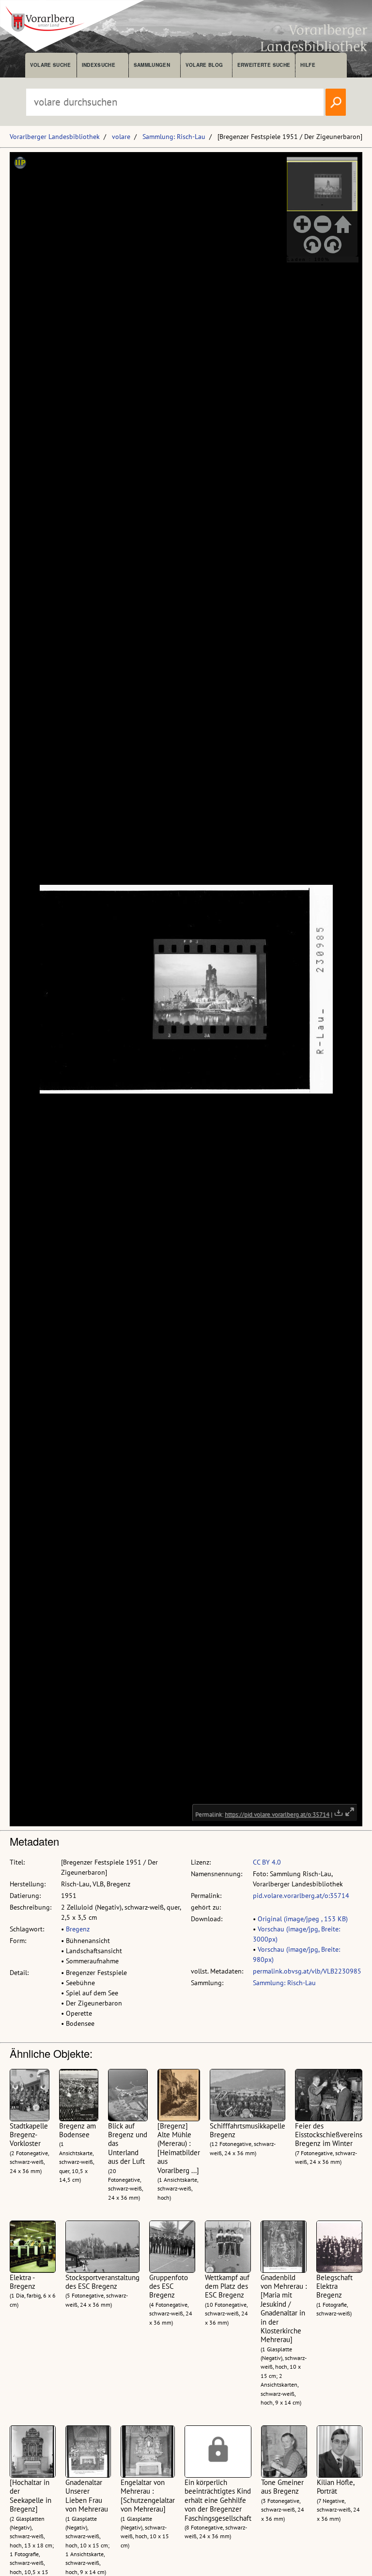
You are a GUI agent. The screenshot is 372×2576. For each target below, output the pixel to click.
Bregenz (78, 1929)
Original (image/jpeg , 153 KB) (303, 1919)
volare (121, 137)
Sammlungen (152, 65)
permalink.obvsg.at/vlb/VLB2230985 (307, 1971)
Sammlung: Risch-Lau (174, 137)
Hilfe (308, 65)
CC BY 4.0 (267, 1862)
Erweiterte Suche (264, 65)
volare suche (50, 65)
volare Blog (204, 65)
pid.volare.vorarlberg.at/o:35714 (301, 1896)
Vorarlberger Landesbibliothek (55, 137)
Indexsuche (99, 65)
